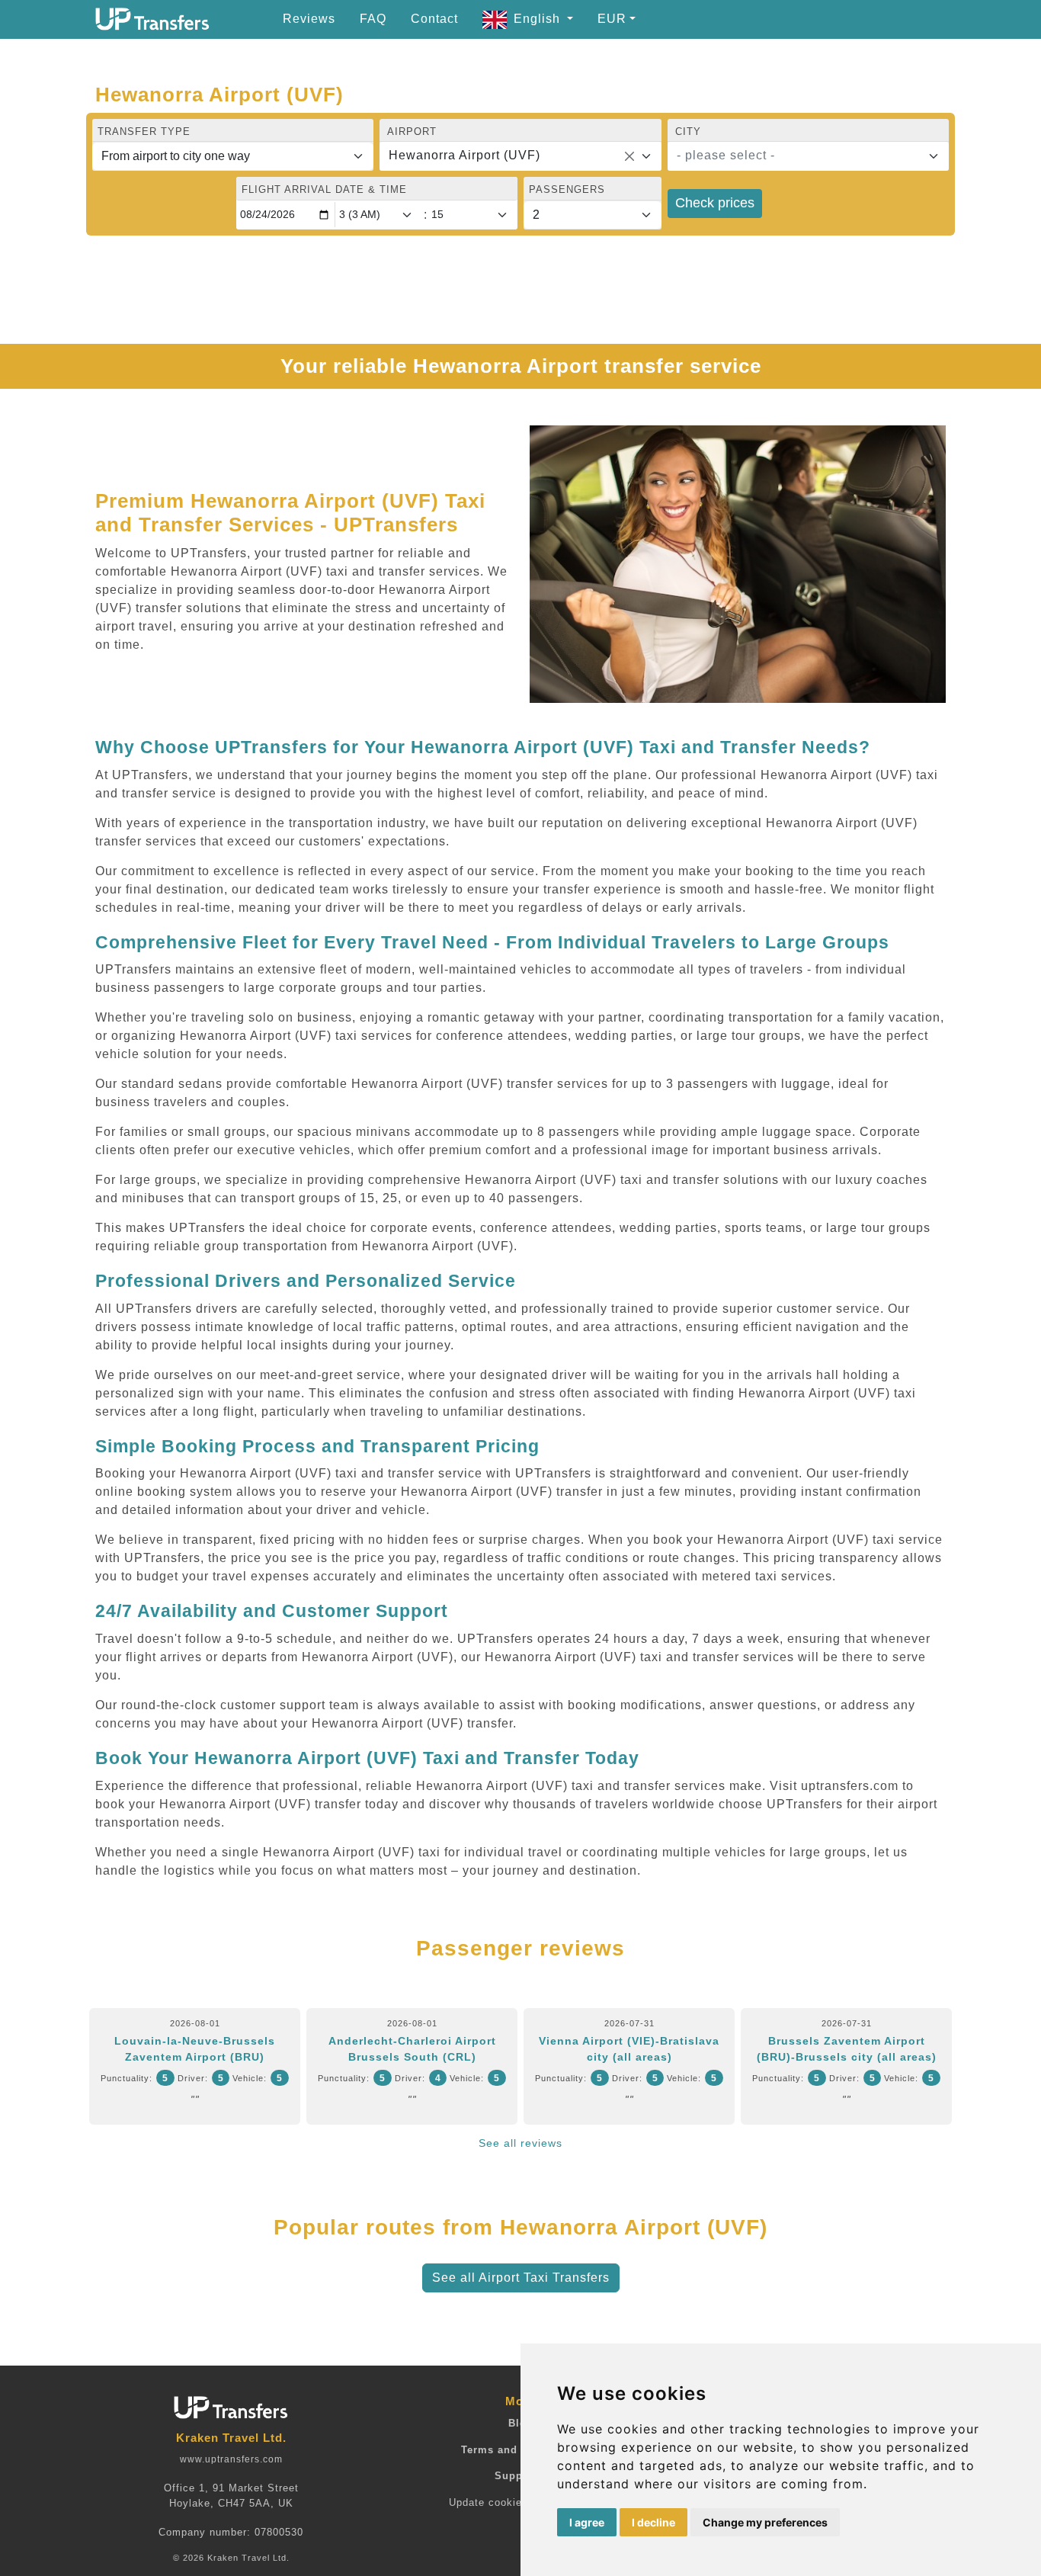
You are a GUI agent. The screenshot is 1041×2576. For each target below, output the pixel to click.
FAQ (373, 19)
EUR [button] (612, 19)
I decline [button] (653, 2522)
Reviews (309, 19)
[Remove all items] (629, 156)
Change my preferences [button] (765, 2522)
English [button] (539, 19)
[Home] (152, 19)
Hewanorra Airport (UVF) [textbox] (464, 155)
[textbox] (799, 156)
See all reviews (520, 2143)
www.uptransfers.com (231, 2459)
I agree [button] (587, 2522)
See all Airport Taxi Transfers (521, 2278)
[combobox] (520, 156)
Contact (434, 19)
